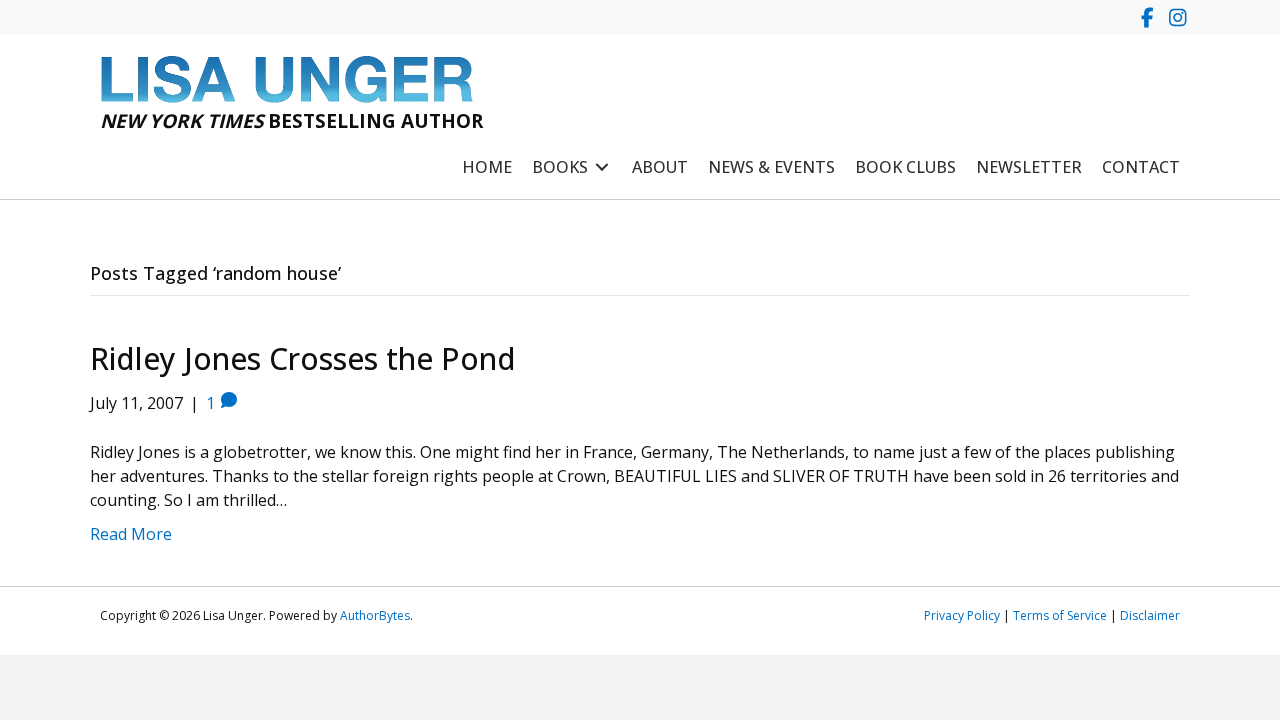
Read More (131, 534)
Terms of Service (1060, 615)
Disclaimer (1150, 615)
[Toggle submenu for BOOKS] (602, 167)
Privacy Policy (962, 615)
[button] (1147, 17)
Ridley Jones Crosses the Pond (303, 358)
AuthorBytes (375, 615)
